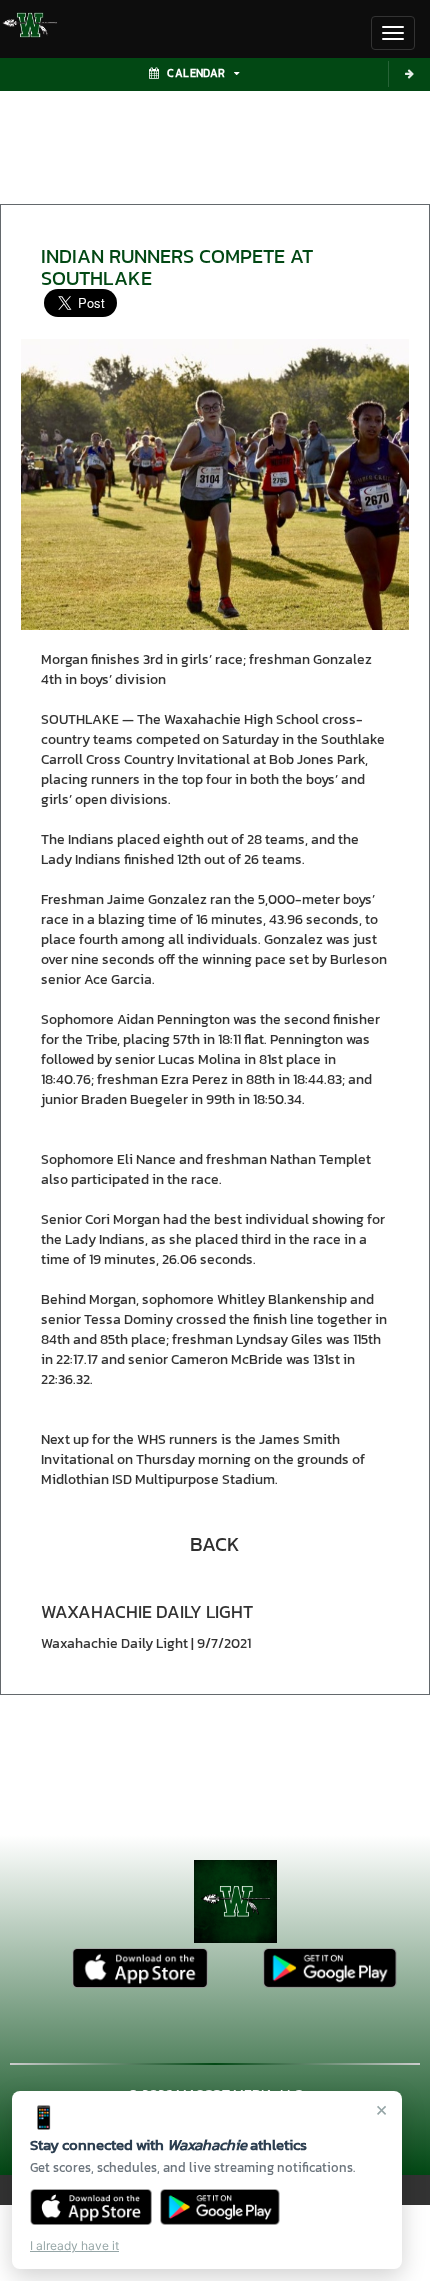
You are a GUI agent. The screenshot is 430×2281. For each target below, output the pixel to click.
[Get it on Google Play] (220, 2207)
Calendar (196, 73)
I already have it (74, 2245)
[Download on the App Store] (91, 2207)
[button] (215, 1544)
